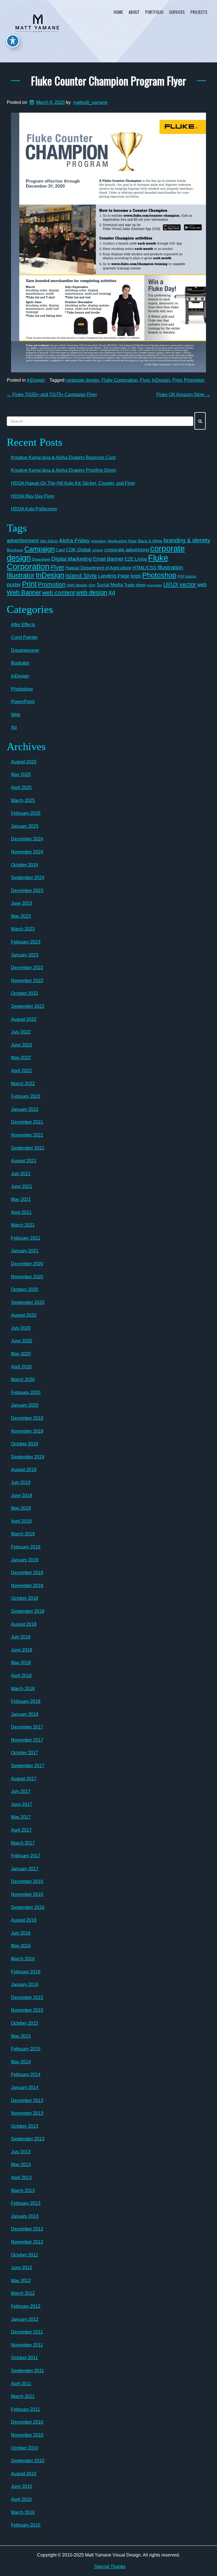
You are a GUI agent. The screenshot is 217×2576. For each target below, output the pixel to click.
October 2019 (25, 1444)
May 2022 (21, 1058)
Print (177, 380)
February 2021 (26, 1238)
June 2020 (22, 1341)
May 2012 (21, 2281)
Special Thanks (110, 2567)
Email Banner (108, 559)
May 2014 (21, 2062)
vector (188, 584)
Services (177, 12)
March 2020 (23, 1379)
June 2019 (22, 1495)
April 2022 (21, 1071)
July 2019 (21, 1483)
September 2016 (28, 1907)
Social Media (110, 585)
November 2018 (27, 1586)
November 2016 (27, 1894)
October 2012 (25, 2255)
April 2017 (21, 1830)
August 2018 (24, 1624)
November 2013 (27, 2113)
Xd (112, 593)
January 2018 (25, 1714)
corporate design (82, 380)
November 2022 (27, 981)
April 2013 (21, 2178)
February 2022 (26, 1096)
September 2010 (28, 2461)
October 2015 (25, 2023)
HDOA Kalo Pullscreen (34, 509)
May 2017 (21, 1817)
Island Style (81, 575)
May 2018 (21, 1663)
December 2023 (27, 891)
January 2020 (25, 1405)
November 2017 (27, 1740)
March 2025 (23, 800)
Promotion (194, 380)
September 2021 (28, 1148)
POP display (187, 576)
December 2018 (27, 1573)
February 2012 (26, 2306)
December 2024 (27, 839)
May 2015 (21, 2036)
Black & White (150, 541)
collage (97, 550)
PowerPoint (23, 702)
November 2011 (27, 2345)
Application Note (122, 541)
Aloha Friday (74, 540)
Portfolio (154, 12)
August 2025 (24, 762)
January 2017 (25, 1869)
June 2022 (22, 1045)
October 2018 (25, 1598)
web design (92, 592)
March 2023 (23, 929)
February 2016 (26, 1972)
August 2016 (24, 1920)
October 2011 (24, 2358)
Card (60, 550)
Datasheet (41, 559)
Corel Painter (24, 637)
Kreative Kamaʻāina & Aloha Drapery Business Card (63, 457)
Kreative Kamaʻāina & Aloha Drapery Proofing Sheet (63, 470)
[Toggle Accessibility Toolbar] (13, 41)
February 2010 (26, 2525)
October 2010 (25, 2448)
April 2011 (21, 2384)
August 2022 (24, 1019)
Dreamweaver (25, 650)
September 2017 (28, 1766)
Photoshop (159, 575)
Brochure (15, 550)
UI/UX (171, 584)
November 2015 (27, 2010)
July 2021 (21, 1174)
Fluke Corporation (120, 380)
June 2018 (22, 1650)
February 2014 (26, 2074)
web (202, 585)
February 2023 (26, 942)
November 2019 (27, 1431)
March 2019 (23, 1534)
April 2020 (21, 1367)
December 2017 (27, 1727)
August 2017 (24, 1779)
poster (14, 585)
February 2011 (26, 2409)
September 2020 (28, 1302)
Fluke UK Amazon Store (183, 395)
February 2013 (26, 2203)
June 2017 (22, 1804)
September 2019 (28, 1457)
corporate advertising (127, 550)
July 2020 (21, 1328)
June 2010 (22, 2486)
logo (136, 576)
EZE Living (136, 559)
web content (58, 593)
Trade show (135, 585)
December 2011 (27, 2332)
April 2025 (21, 787)
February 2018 (26, 1701)
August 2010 (24, 2474)
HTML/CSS (144, 568)
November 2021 (27, 1135)
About (134, 12)
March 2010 (23, 2512)
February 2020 (26, 1392)
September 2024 (28, 878)
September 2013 (28, 2139)
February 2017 (26, 1856)
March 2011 (23, 2396)
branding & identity (187, 540)
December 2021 (27, 1122)
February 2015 (26, 2049)
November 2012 (27, 2242)
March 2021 (23, 1225)
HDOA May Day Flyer (33, 496)
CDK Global (78, 550)
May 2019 (21, 1508)
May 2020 (21, 1354)
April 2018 (21, 1676)
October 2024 (25, 865)
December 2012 (27, 2229)
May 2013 (21, 2165)
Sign (92, 585)
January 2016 (25, 1984)
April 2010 (21, 2499)
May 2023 (21, 916)
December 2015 (27, 1997)
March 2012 (23, 2293)
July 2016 (21, 1933)
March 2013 (23, 2191)
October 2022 (25, 993)
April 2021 (21, 1212)
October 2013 (25, 2126)
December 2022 (27, 968)
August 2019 (24, 1470)
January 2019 (25, 1560)
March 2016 (23, 1959)
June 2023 (22, 903)
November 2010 (27, 2435)
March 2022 (23, 1084)
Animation (99, 541)
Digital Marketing (72, 559)
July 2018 (21, 1637)
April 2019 (21, 1521)
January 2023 (25, 955)
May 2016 (21, 1946)
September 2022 (28, 1006)
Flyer (145, 380)
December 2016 (27, 1881)
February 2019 (26, 1547)
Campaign (39, 549)
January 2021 (25, 1251)
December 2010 (27, 2422)
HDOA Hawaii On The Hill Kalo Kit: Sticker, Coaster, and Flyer (73, 483)
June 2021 (22, 1186)
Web (16, 715)
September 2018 (28, 1611)
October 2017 (25, 1753)
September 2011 (28, 2371)
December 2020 (27, 1264)
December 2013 (27, 2100)
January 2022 (25, 1109)
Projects (199, 12)
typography (154, 585)
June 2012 (22, 2268)
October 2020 (25, 1289)
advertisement (23, 541)
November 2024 (27, 852)
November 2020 (27, 1277)
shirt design (77, 585)
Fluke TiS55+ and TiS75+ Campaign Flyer (52, 395)
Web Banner (24, 592)
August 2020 (24, 1315)
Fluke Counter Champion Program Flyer (108, 80)
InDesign (36, 380)
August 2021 (24, 1161)
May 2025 (21, 774)
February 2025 (26, 813)
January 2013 (25, 2216)
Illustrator (21, 575)
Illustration (170, 567)
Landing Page (114, 576)
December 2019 (27, 1418)
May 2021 (21, 1199)
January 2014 (25, 2087)
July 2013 (21, 2152)
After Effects (49, 541)
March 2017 (23, 1843)
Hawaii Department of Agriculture (98, 568)
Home (118, 12)
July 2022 (21, 1032)
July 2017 (21, 1791)
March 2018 (23, 1689)
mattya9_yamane (90, 102)
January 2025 (25, 826)
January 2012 (25, 2319)
